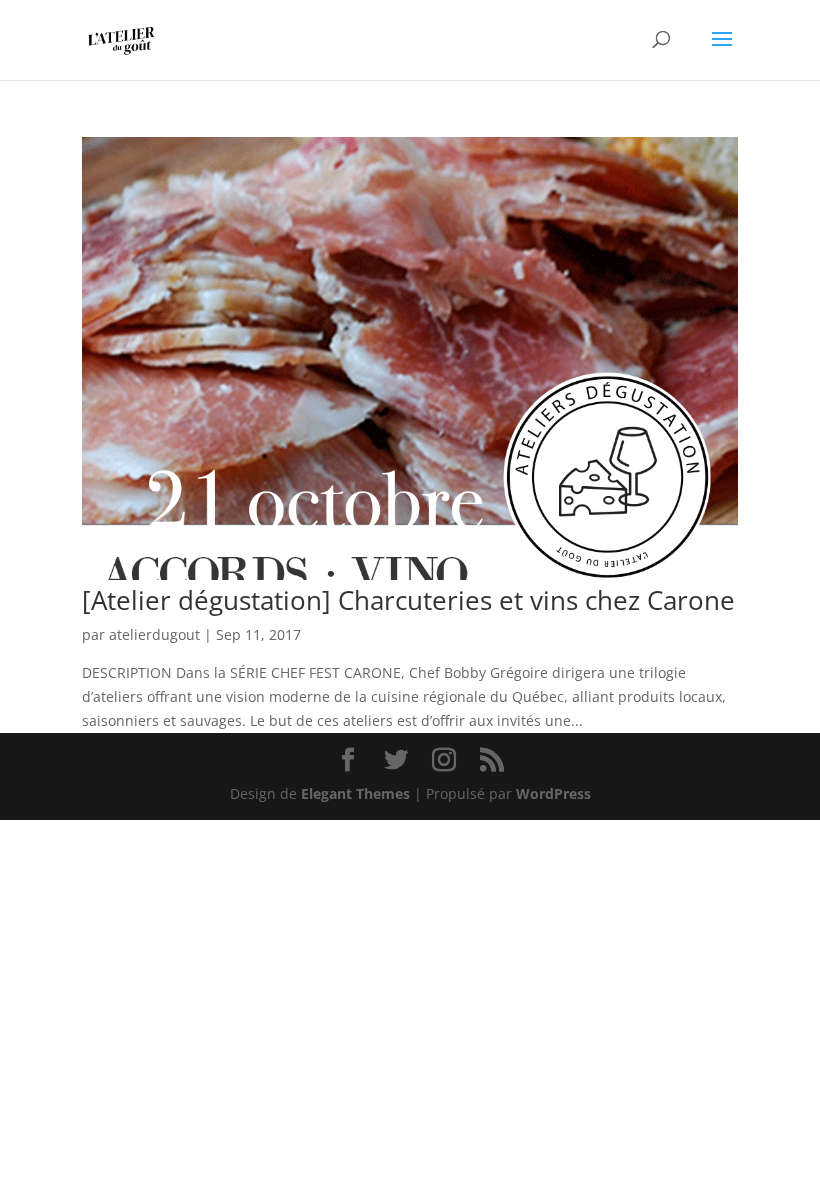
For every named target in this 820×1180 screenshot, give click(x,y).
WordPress (553, 793)
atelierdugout (154, 634)
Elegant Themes (355, 793)
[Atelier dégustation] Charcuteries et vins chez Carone (408, 600)
